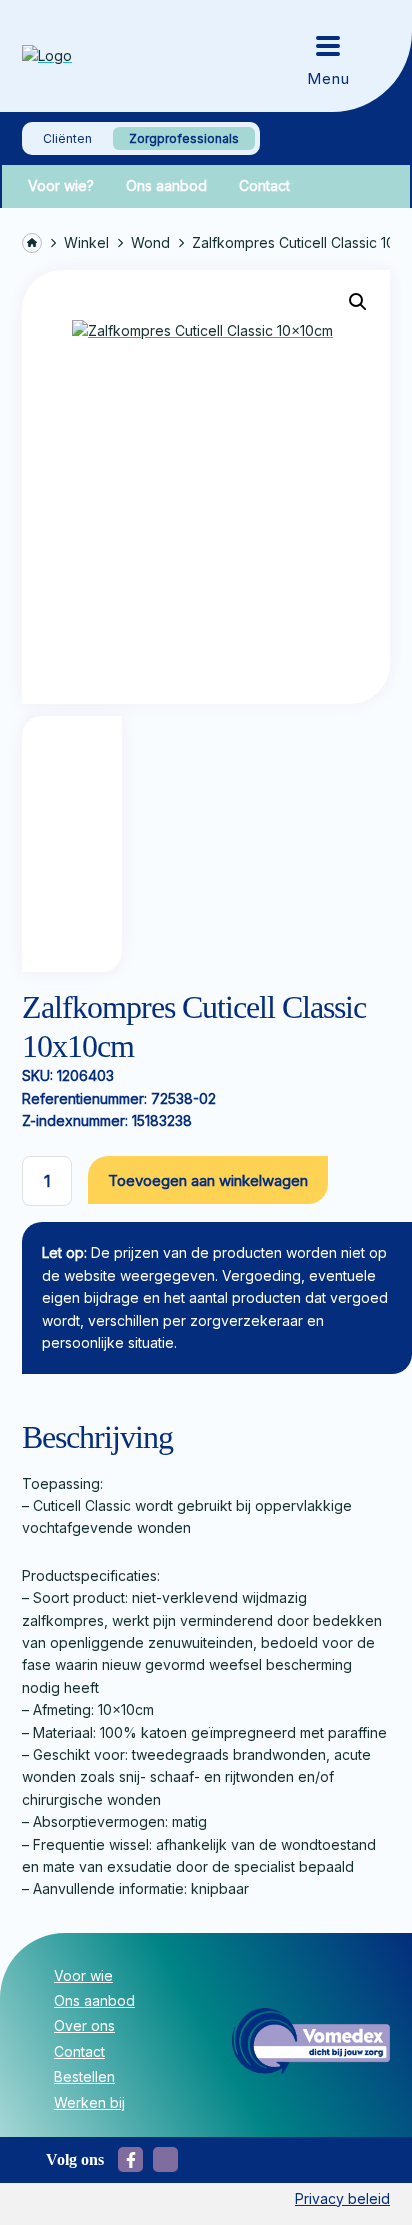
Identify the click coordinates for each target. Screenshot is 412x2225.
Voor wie (83, 1975)
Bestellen (84, 2076)
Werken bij (89, 2102)
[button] (358, 302)
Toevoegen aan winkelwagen (208, 1180)
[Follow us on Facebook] (130, 2159)
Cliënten (67, 138)
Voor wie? (61, 186)
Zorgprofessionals (184, 138)
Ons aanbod (166, 186)
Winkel (86, 242)
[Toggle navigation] (328, 56)
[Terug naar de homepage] (92, 56)
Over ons (84, 2025)
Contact (264, 186)
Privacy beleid (342, 2198)
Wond (150, 242)
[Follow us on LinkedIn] (165, 2159)
